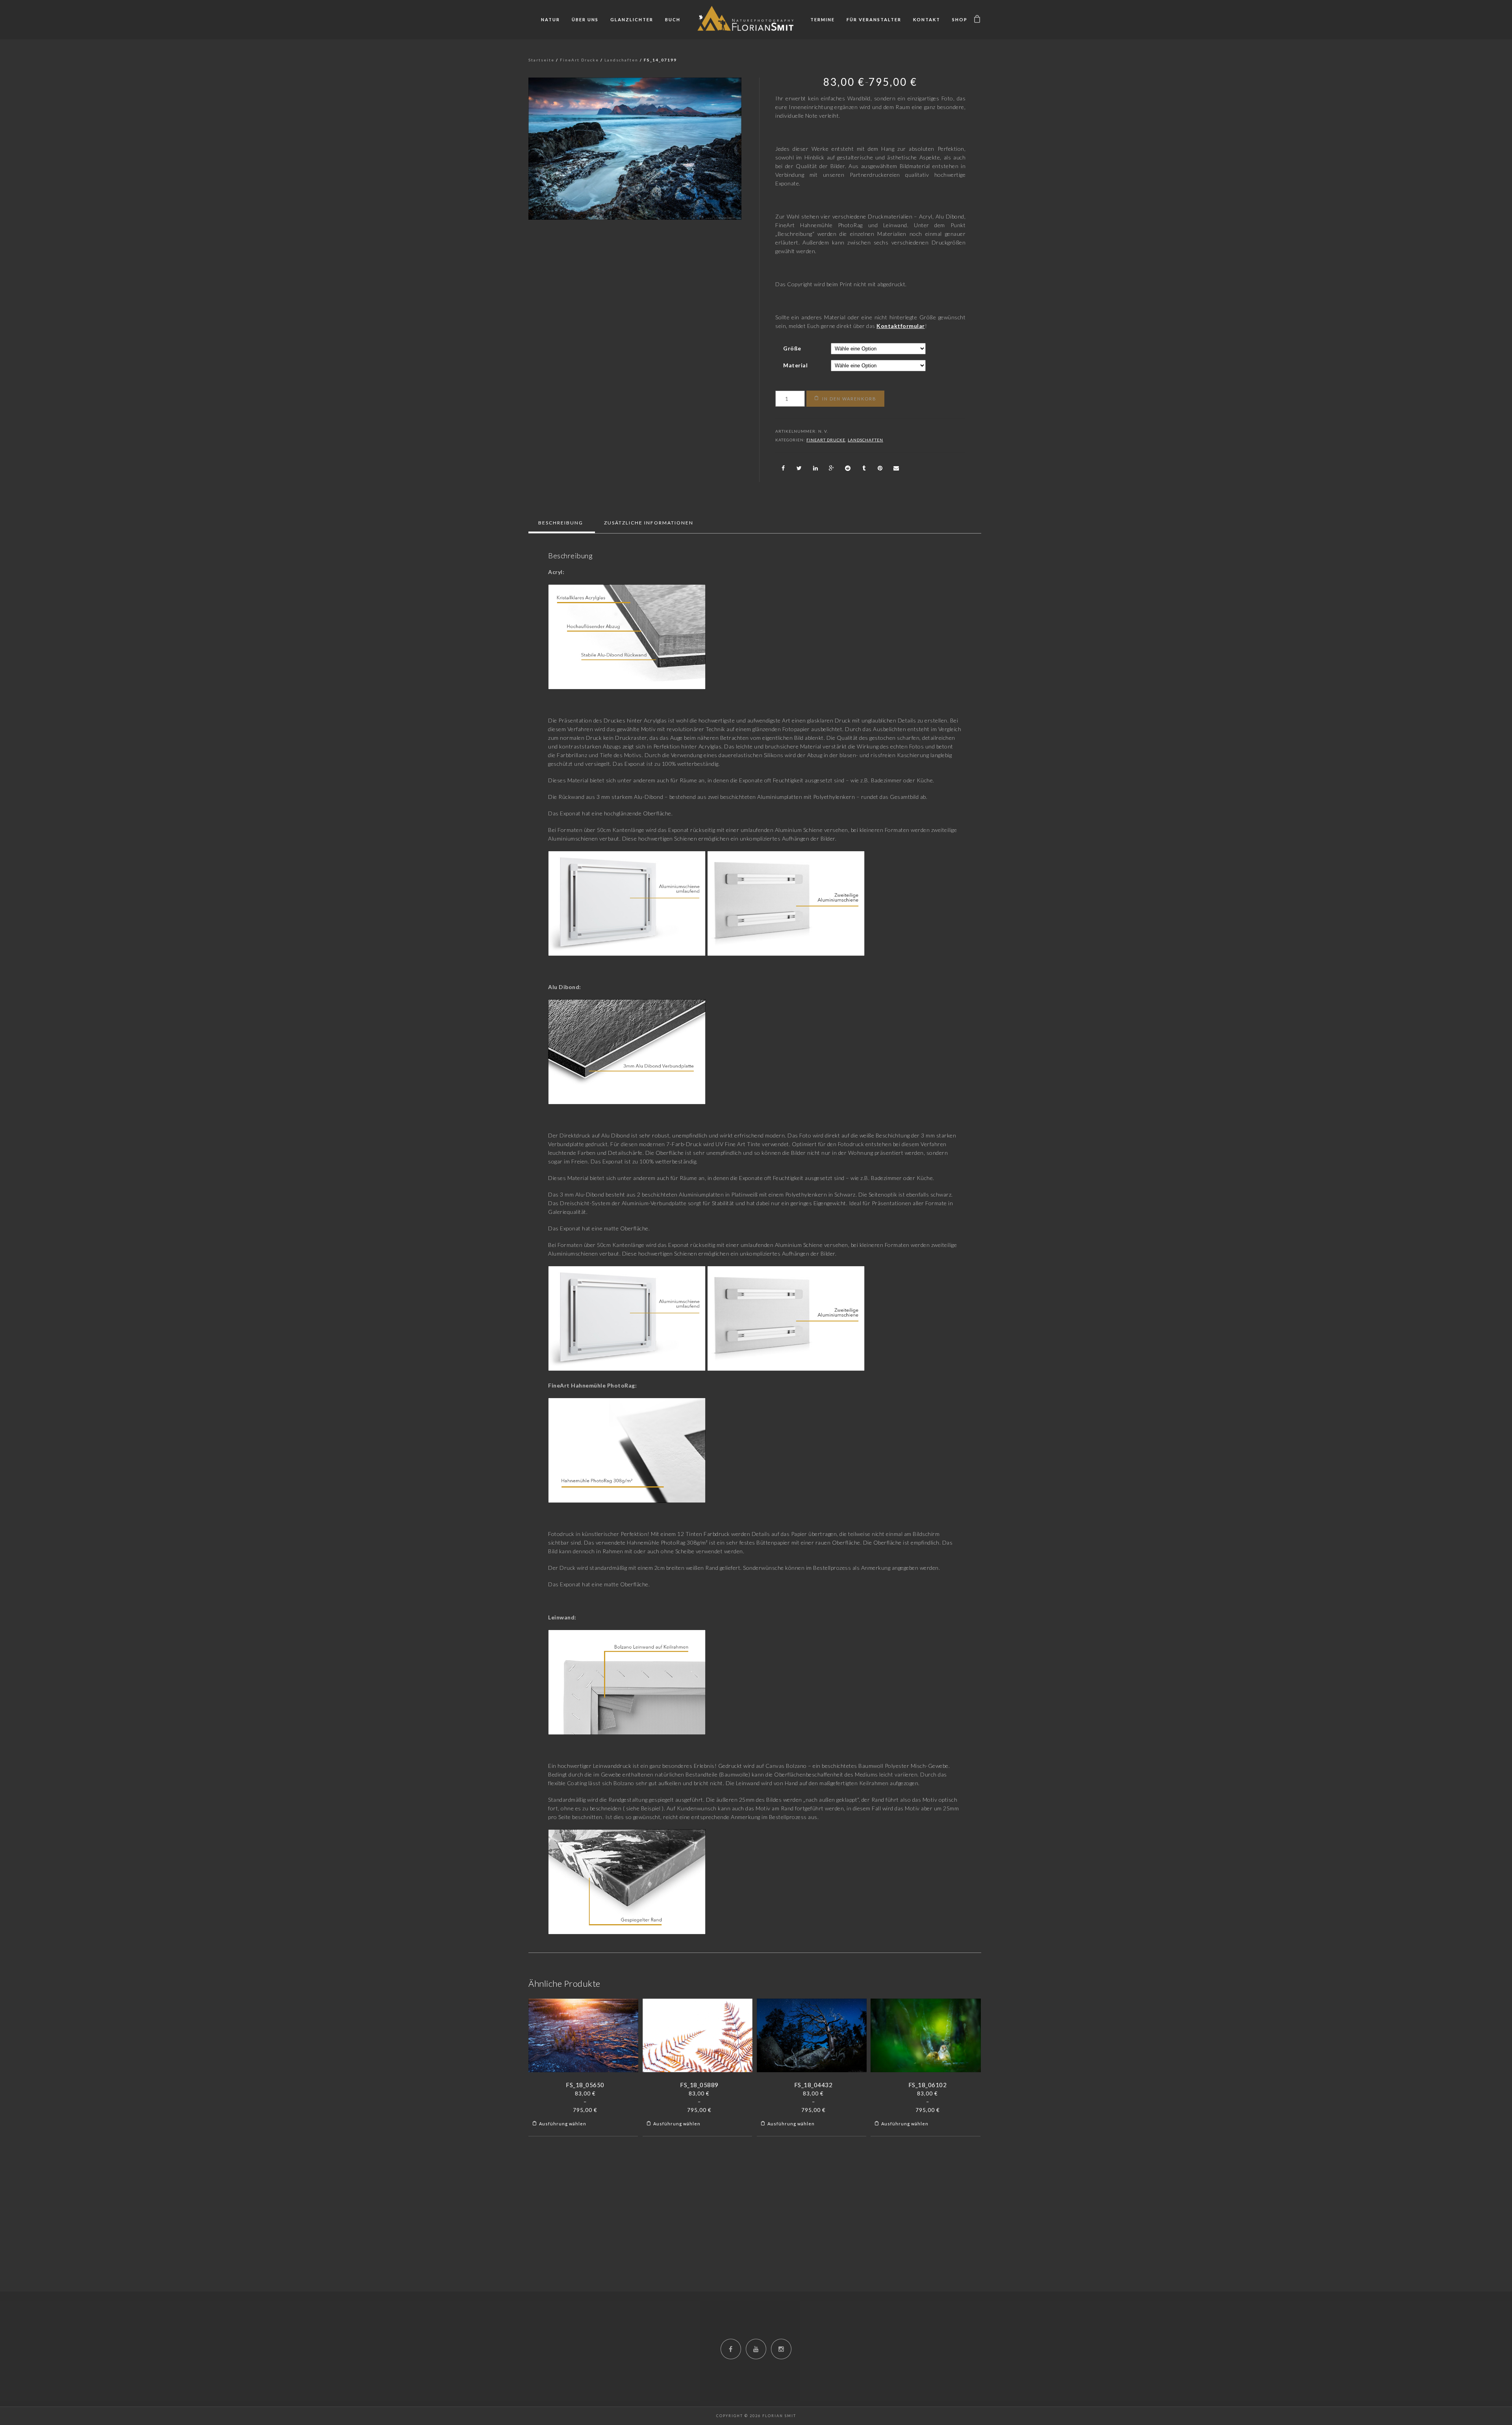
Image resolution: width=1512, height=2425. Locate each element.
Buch (673, 19)
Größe (792, 348)
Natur (550, 19)
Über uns (585, 19)
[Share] (783, 468)
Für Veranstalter (874, 19)
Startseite (541, 60)
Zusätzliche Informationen (649, 523)
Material (795, 365)
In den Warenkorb (849, 399)
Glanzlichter (632, 19)
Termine (823, 19)
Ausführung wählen (563, 2124)
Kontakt (927, 19)
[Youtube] (756, 2349)
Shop (960, 19)
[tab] (561, 523)
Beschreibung (561, 523)
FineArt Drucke (579, 60)
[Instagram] (781, 2349)
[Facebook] (731, 2349)
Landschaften (621, 60)
